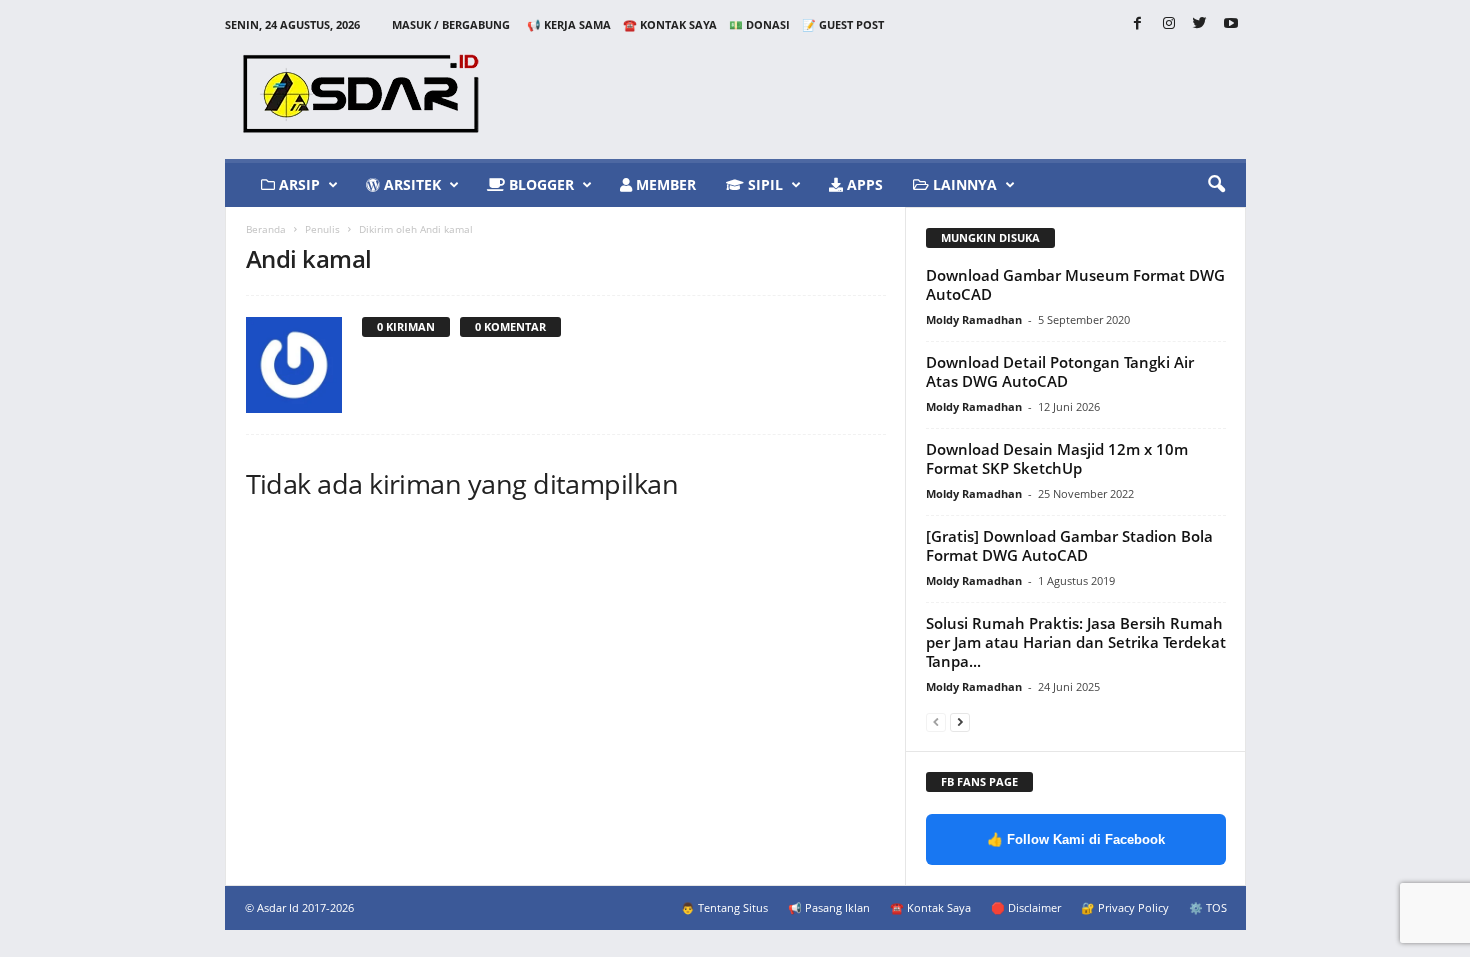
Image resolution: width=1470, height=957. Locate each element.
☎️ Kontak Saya (670, 24)
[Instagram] (1169, 24)
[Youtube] (1231, 24)
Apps (863, 184)
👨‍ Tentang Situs (724, 907)
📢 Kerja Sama (569, 24)
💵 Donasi (759, 24)
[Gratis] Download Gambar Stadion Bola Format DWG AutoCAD (1069, 545)
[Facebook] (1138, 24)
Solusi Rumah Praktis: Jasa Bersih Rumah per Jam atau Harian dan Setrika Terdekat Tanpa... (1076, 642)
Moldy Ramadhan (974, 319)
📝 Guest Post (843, 24)
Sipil (763, 184)
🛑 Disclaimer (1026, 907)
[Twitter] (1200, 24)
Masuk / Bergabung (451, 24)
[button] (1216, 185)
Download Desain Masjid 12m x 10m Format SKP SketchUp (1057, 458)
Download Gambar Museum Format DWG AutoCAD (1075, 284)
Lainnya (963, 184)
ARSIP (297, 184)
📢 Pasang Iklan (829, 907)
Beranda (266, 229)
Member (664, 184)
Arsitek (410, 184)
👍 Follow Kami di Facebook (1076, 839)
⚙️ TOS (1208, 907)
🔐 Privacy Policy (1125, 907)
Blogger (539, 184)
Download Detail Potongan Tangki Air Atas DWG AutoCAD (1060, 371)
